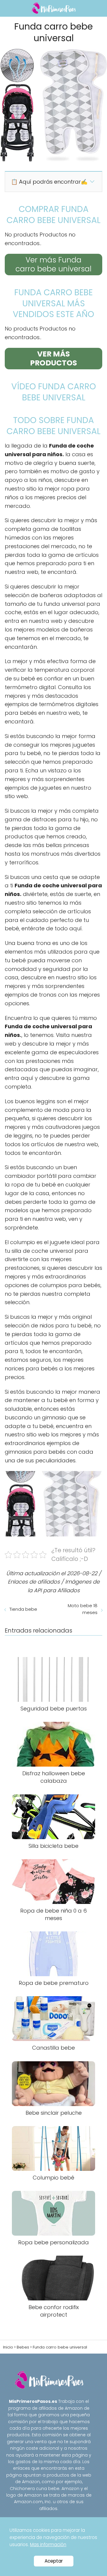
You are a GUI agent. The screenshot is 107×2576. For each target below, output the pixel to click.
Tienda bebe (23, 1609)
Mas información (48, 2545)
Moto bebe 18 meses (83, 1609)
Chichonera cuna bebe (35, 2489)
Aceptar (54, 2561)
